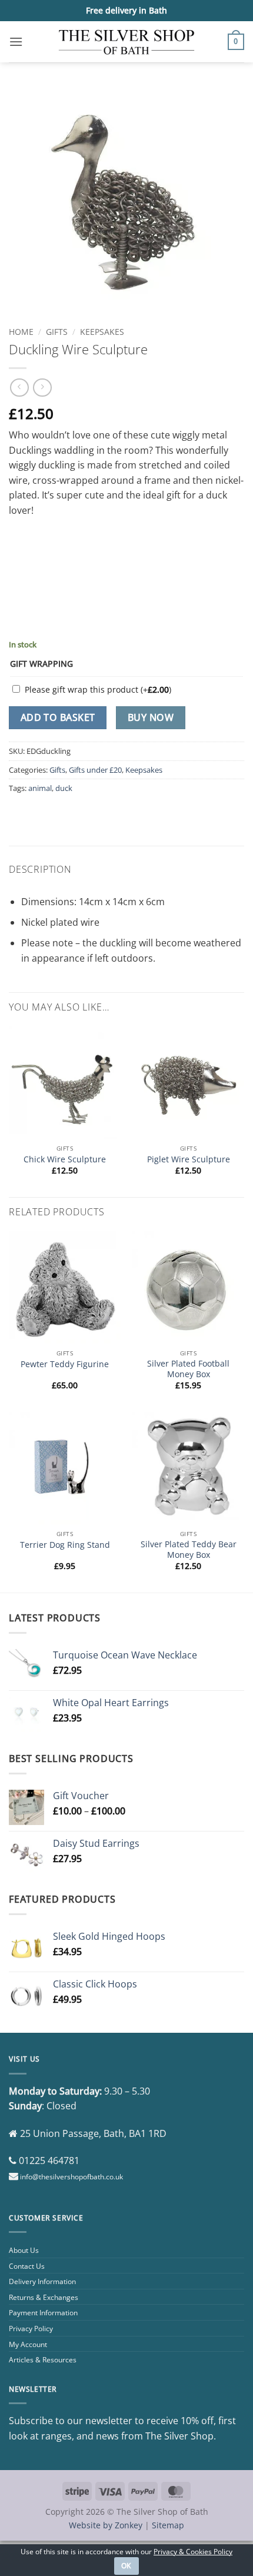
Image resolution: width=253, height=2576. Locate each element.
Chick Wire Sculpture (65, 1159)
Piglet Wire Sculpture (189, 1159)
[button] (16, 41)
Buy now (151, 717)
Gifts (57, 332)
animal (40, 788)
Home (21, 332)
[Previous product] (42, 388)
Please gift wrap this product (98, 689)
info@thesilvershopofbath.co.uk (71, 2177)
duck (64, 788)
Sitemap (168, 2525)
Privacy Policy (31, 2329)
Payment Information (43, 2313)
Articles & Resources (43, 2360)
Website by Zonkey (106, 2525)
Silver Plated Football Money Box (188, 1369)
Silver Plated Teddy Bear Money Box (189, 1549)
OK (126, 2566)
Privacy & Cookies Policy (193, 2552)
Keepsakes (102, 332)
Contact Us (27, 2266)
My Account (28, 2344)
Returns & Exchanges (44, 2297)
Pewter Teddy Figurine (65, 1364)
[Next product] (19, 388)
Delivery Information (42, 2281)
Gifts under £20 (95, 770)
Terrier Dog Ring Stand (65, 1545)
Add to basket (58, 717)
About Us (24, 2250)
